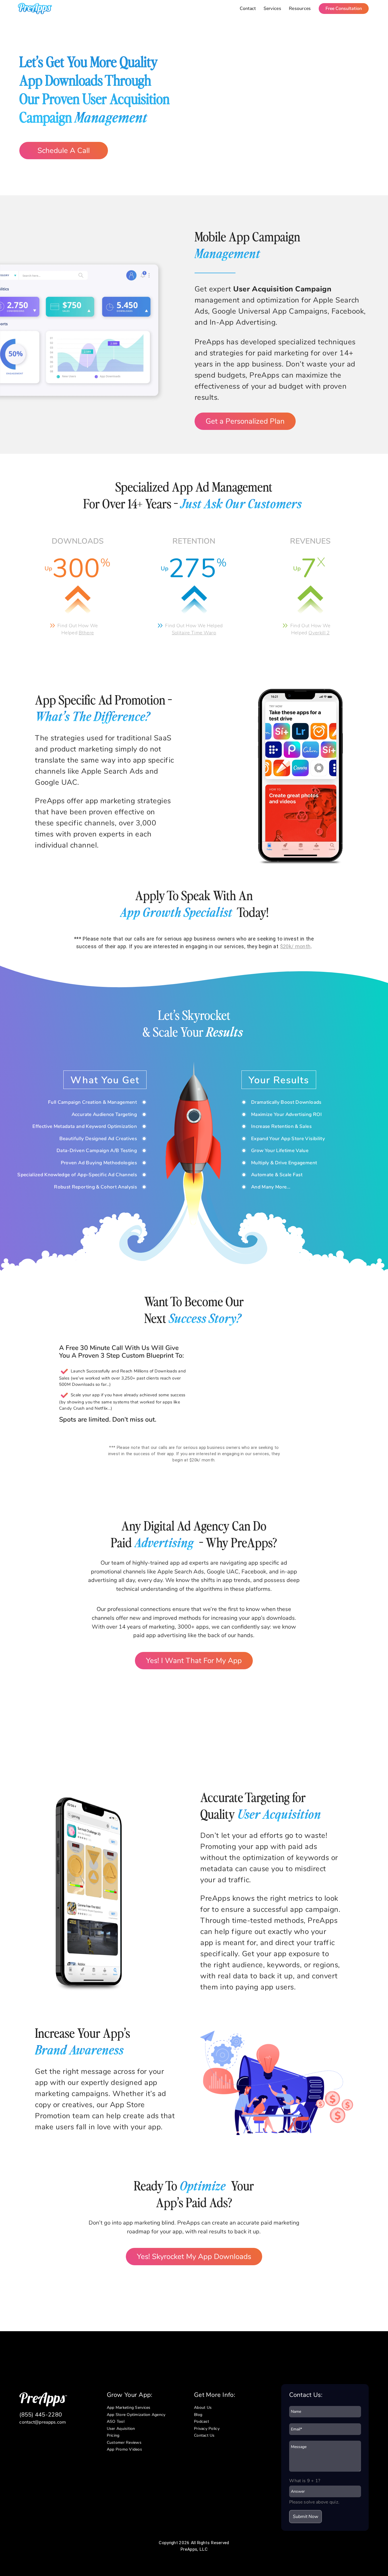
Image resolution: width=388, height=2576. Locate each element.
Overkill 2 (319, 633)
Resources (300, 9)
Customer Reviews (124, 2443)
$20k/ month (295, 946)
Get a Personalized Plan (245, 421)
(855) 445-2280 (41, 2415)
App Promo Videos (124, 2449)
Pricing (113, 2435)
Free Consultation (344, 9)
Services (272, 9)
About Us (203, 2408)
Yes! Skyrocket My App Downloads (194, 2257)
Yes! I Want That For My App (194, 1661)
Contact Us (204, 2435)
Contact (248, 9)
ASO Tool (116, 2421)
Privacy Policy (207, 2429)
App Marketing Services (129, 2408)
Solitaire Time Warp (194, 633)
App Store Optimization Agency (136, 2415)
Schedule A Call (64, 151)
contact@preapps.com (43, 2422)
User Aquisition (121, 2429)
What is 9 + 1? (305, 2481)
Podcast (202, 2421)
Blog (198, 2415)
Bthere (86, 633)
